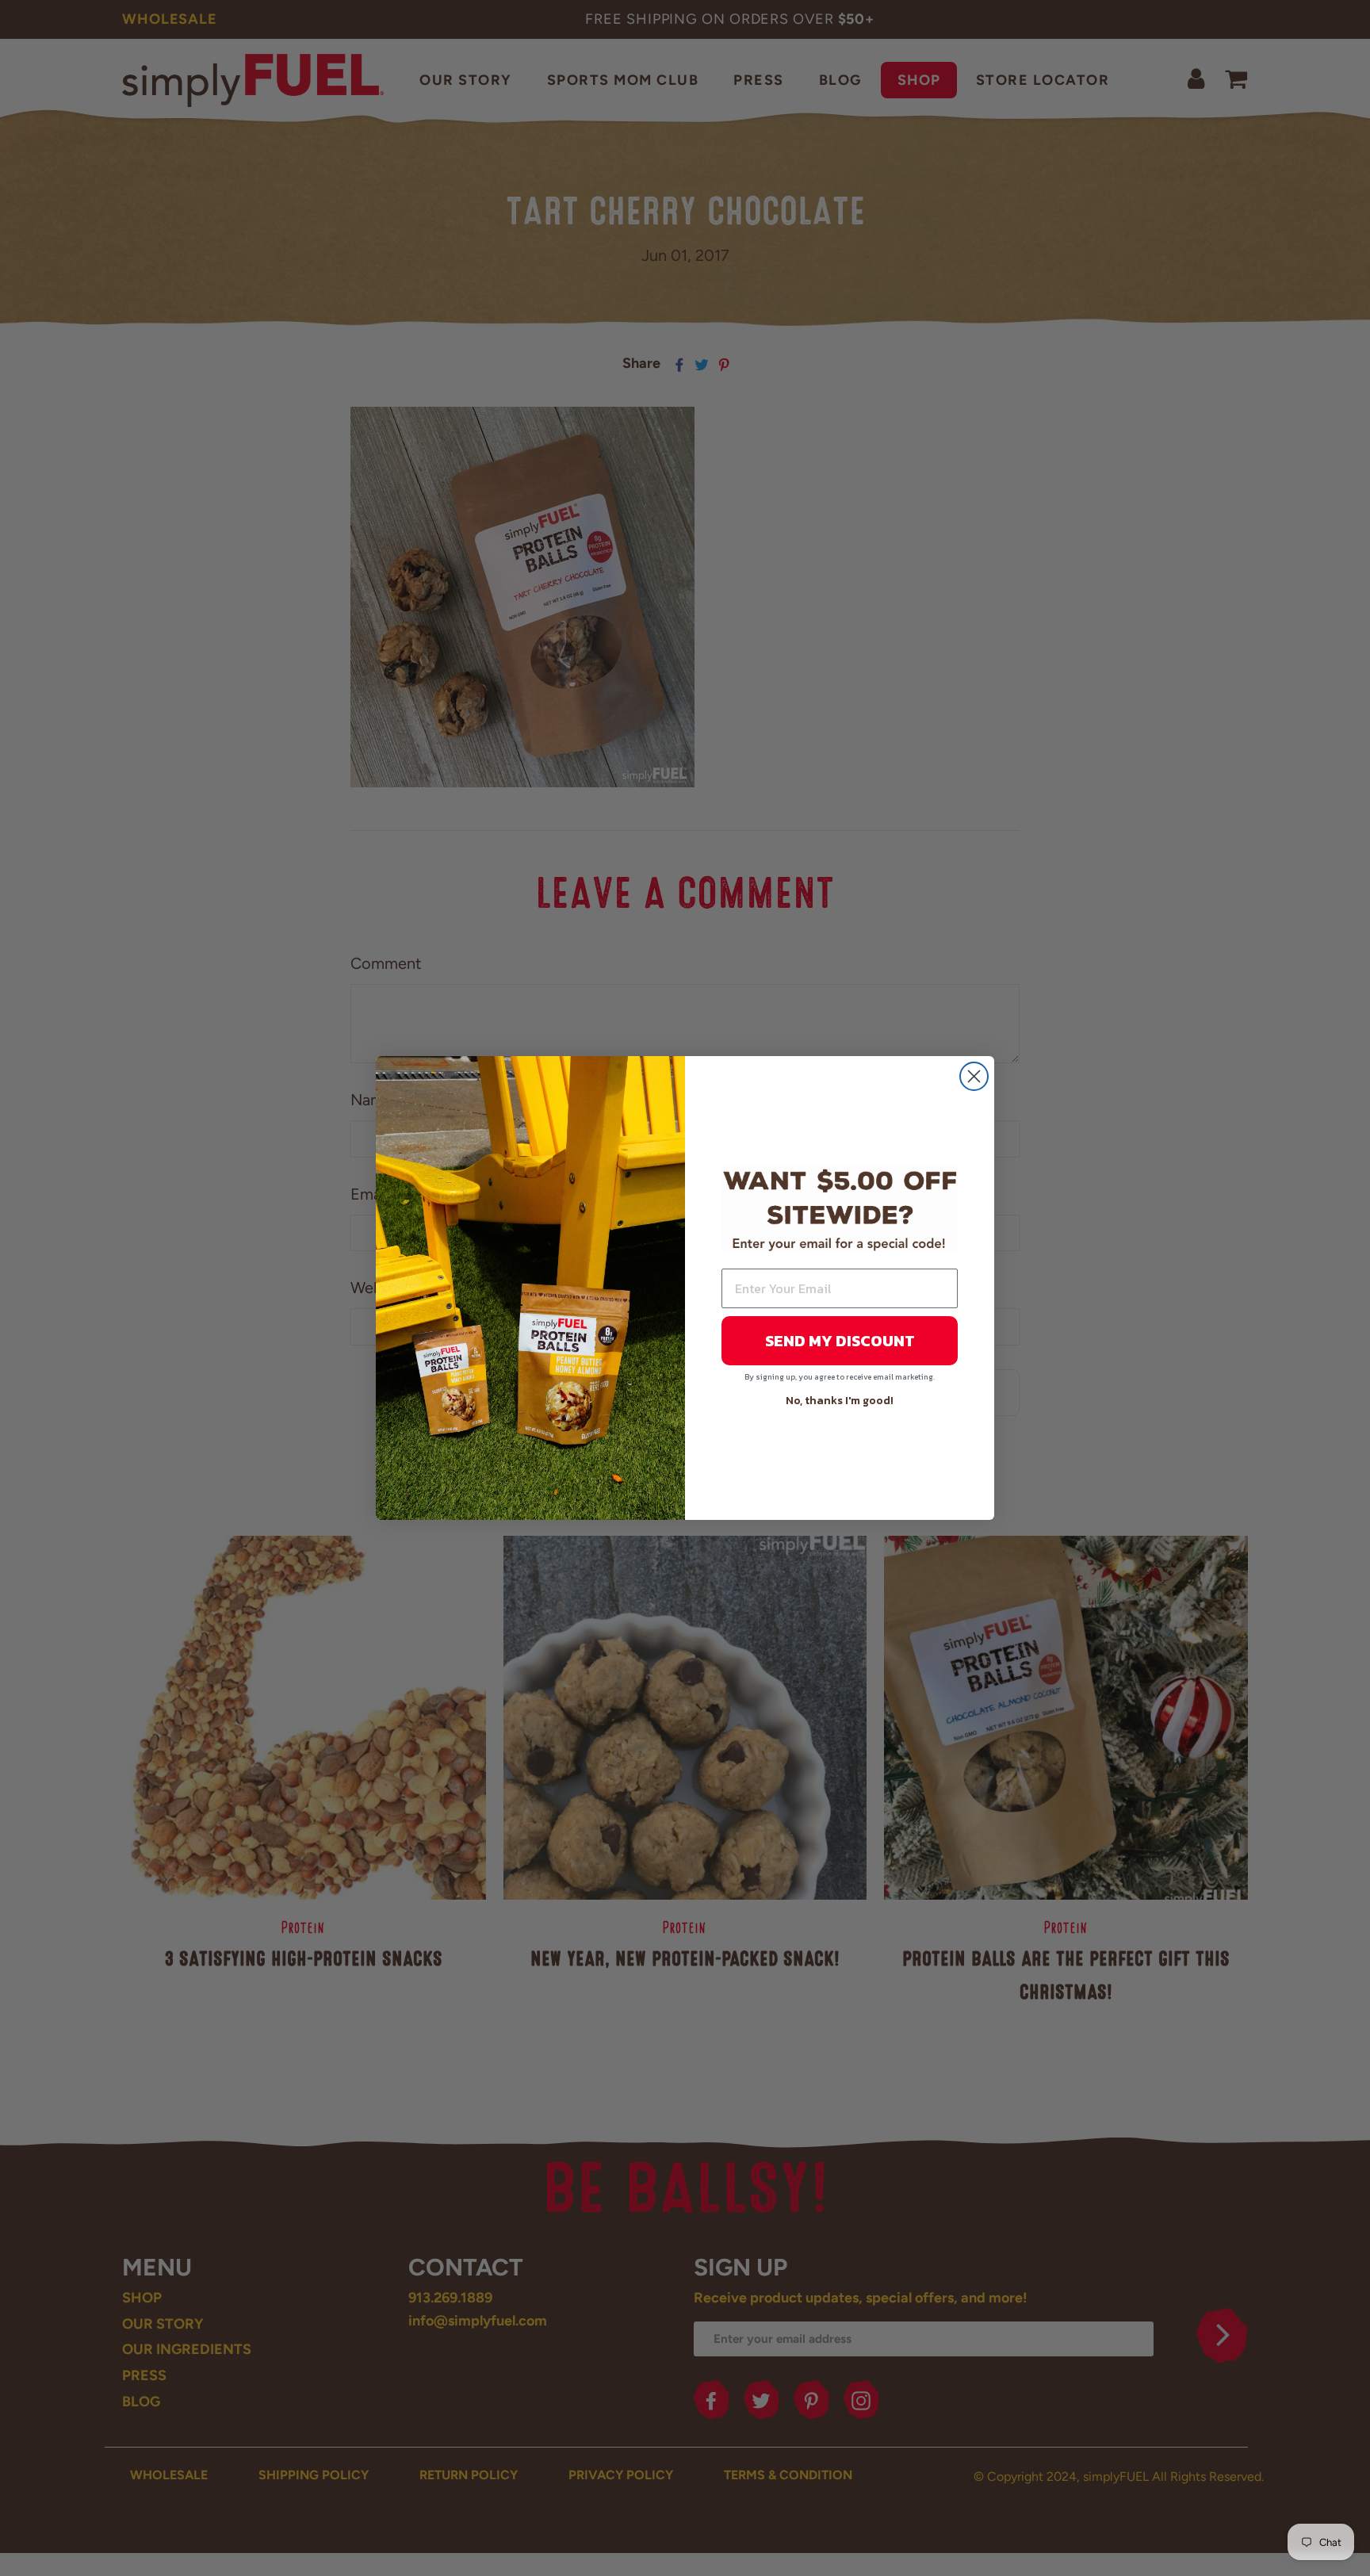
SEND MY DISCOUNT (840, 1341)
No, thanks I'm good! (840, 1401)
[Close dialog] (974, 1076)
